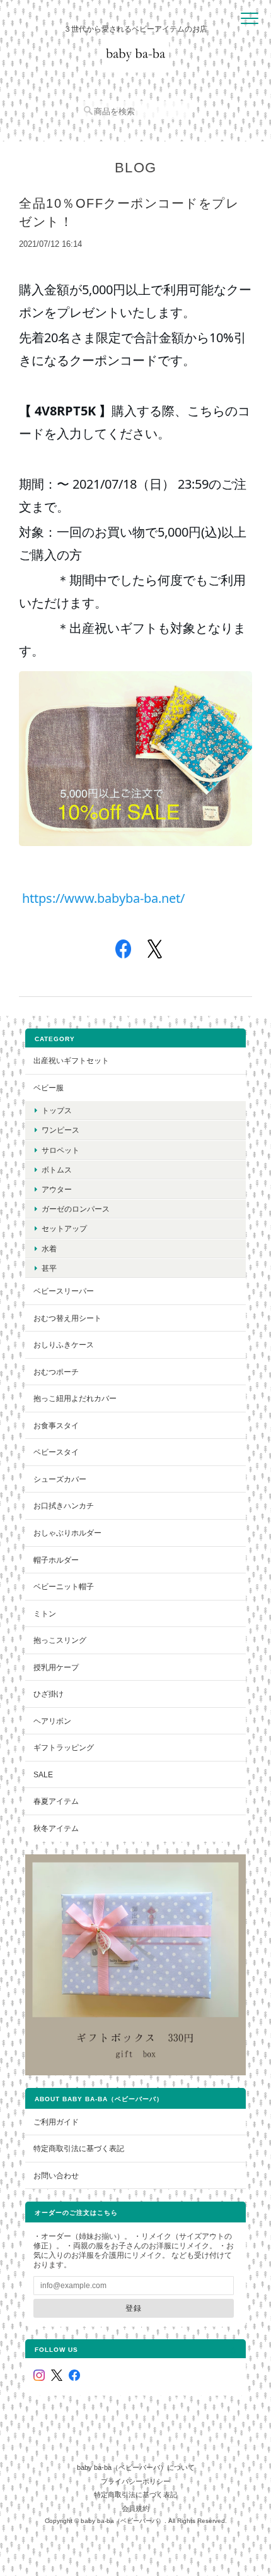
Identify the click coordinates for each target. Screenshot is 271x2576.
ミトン (45, 1613)
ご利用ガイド (56, 2122)
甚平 (49, 1268)
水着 (49, 1249)
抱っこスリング (60, 1640)
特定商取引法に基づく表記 (79, 2148)
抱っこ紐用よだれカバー (75, 1398)
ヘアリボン (52, 1721)
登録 (134, 2308)
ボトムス (57, 1170)
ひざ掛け (49, 1694)
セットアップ (64, 1228)
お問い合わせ (56, 2175)
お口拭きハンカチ (64, 1506)
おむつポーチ (56, 1372)
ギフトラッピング (64, 1747)
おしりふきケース (64, 1345)
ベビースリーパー (64, 1291)
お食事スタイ (56, 1425)
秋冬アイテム (56, 1828)
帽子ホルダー (56, 1560)
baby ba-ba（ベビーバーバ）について (136, 2467)
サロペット (61, 1150)
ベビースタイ (56, 1452)
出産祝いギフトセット (71, 1060)
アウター (57, 1189)
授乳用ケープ (56, 1667)
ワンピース (61, 1130)
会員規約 (135, 2508)
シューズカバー (60, 1479)
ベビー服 (49, 1088)
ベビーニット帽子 (64, 1586)
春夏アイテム (56, 1801)
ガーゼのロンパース (76, 1209)
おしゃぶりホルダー (67, 1533)
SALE (43, 1774)
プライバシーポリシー (135, 2481)
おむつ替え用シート (67, 1318)
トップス (57, 1110)
